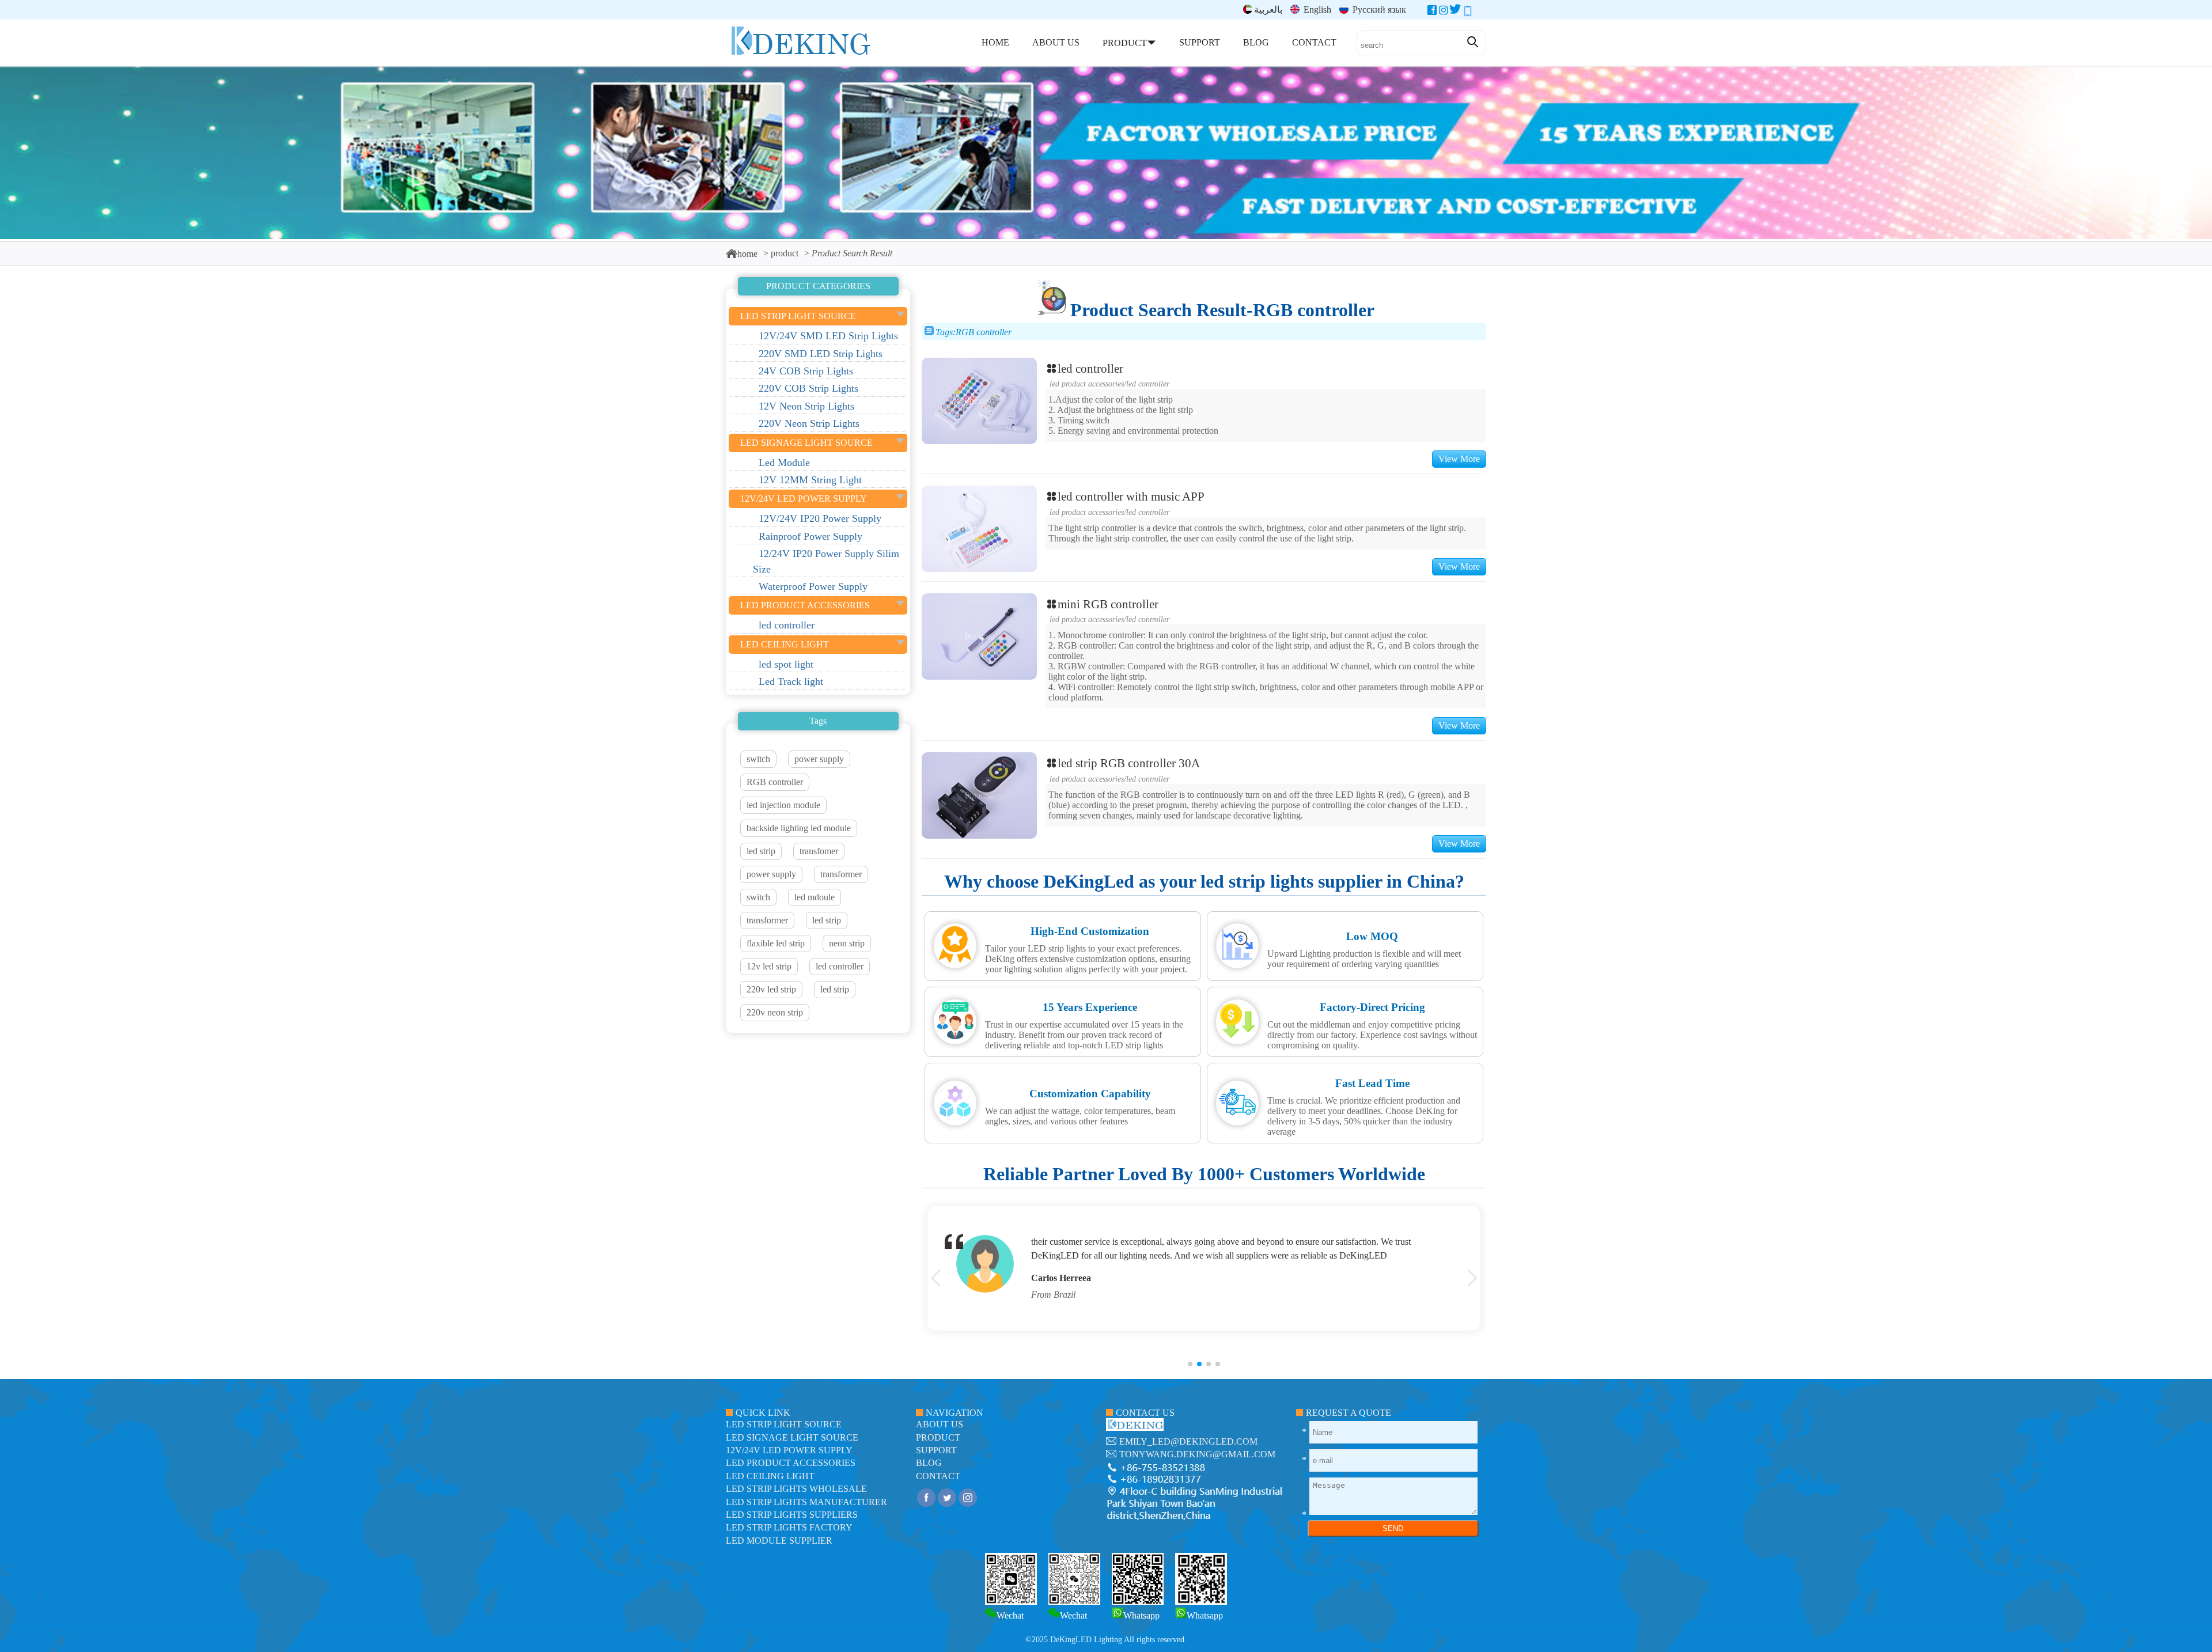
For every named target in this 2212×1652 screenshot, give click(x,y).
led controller (840, 966)
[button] (1190, 1364)
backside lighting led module (799, 828)
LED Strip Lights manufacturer (806, 1502)
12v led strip (769, 966)
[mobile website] (1468, 12)
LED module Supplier (779, 1541)
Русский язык (1378, 10)
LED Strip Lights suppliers (792, 1515)
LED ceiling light (770, 1476)
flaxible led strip (776, 943)
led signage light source (792, 1437)
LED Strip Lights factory (789, 1527)
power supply (819, 759)
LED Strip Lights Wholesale (796, 1489)
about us (940, 1424)
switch (758, 759)
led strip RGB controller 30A (1129, 763)
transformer (841, 874)
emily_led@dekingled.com (1188, 1441)
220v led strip (771, 989)
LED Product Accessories (1087, 384)
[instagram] (1444, 12)
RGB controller (775, 782)
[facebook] (1432, 12)
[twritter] (1455, 12)
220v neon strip (775, 1012)
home (747, 254)
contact (938, 1476)
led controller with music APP (1131, 496)
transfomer (819, 851)
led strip (761, 851)
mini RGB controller (1108, 604)
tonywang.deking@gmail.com (1197, 1454)
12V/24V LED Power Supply (789, 1450)
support (936, 1450)
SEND (1393, 1528)
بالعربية (1268, 10)
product (785, 253)
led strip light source (784, 1424)
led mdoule (815, 897)
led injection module (783, 805)
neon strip (847, 943)
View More (1459, 459)
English (1316, 10)
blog (929, 1463)
